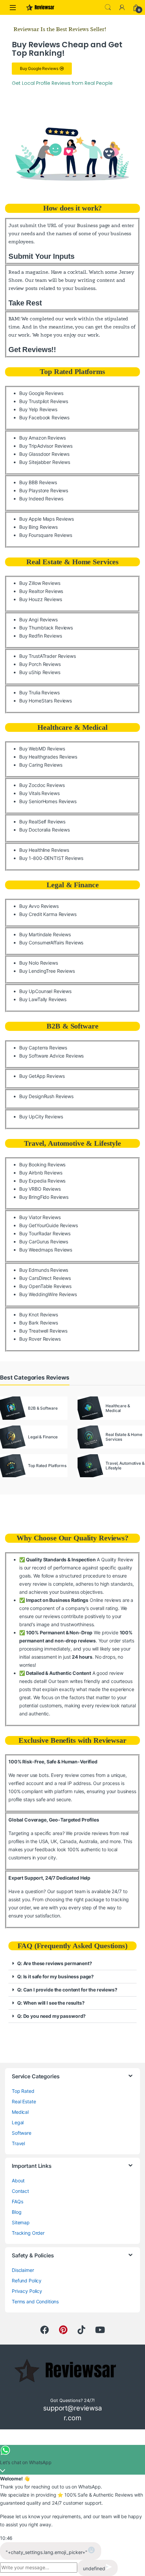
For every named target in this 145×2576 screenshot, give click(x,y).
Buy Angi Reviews (38, 620)
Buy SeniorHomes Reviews (48, 801)
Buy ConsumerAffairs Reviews (51, 943)
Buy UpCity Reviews (41, 1117)
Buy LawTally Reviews (43, 999)
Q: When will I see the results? (51, 2003)
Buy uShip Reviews (40, 672)
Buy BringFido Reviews (44, 1197)
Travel (18, 2143)
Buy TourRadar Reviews (45, 1233)
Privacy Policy (27, 2291)
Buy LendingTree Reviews (47, 971)
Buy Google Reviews (41, 393)
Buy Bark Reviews (39, 1323)
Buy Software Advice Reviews (51, 1056)
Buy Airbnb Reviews (41, 1173)
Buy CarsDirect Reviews (45, 1278)
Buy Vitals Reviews (39, 793)
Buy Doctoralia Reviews (45, 830)
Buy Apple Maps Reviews (47, 519)
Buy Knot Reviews (39, 1315)
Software (22, 2133)
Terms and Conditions (35, 2301)
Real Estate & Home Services (72, 562)
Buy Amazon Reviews (42, 438)
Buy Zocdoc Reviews (42, 785)
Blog (17, 2212)
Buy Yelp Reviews (38, 409)
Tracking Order (28, 2233)
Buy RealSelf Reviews (42, 822)
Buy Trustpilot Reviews (44, 401)
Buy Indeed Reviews (41, 499)
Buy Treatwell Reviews (43, 1331)
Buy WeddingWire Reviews (48, 1294)
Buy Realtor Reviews (41, 591)
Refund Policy (27, 2281)
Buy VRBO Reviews (40, 1189)
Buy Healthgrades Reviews (48, 757)
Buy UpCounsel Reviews (45, 991)
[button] (72, 1964)
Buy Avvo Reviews (39, 906)
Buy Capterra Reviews (43, 1048)
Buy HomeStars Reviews (46, 701)
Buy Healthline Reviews (44, 850)
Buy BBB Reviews (38, 482)
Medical (20, 2112)
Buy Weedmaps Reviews (46, 1250)
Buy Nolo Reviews (39, 963)
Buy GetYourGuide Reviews (49, 1225)
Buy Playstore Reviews (44, 490)
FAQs (17, 2201)
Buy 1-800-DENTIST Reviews (51, 858)
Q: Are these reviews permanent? (55, 1963)
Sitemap (21, 2222)
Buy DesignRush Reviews (46, 1096)
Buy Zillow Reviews (40, 583)
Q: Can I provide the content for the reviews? (67, 1990)
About (18, 2181)
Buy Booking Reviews (42, 1165)
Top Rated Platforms (72, 371)
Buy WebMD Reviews (42, 749)
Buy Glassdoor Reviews (44, 454)
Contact (20, 2191)
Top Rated (23, 2091)
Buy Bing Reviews (38, 527)
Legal (18, 2122)
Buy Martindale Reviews (45, 934)
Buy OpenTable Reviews (45, 1286)
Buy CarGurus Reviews (44, 1242)
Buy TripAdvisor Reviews (46, 446)
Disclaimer (23, 2270)
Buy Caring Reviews (41, 765)
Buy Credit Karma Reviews (48, 914)
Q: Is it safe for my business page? (55, 1976)
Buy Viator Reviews (40, 1217)
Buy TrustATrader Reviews (48, 656)
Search (108, 7)
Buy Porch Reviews (40, 664)
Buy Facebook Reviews (44, 417)
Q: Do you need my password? (51, 2016)
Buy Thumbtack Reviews (46, 628)
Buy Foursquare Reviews (46, 535)
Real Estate (24, 2101)
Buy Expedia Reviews (42, 1181)
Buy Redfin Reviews (40, 636)
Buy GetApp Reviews (42, 1076)
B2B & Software (72, 1026)
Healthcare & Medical (72, 727)
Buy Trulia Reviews (39, 692)
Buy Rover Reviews (40, 1339)
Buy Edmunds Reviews (44, 1270)
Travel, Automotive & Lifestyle (72, 1143)
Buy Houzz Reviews (41, 599)
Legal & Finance (73, 885)
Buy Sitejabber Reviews (45, 462)
